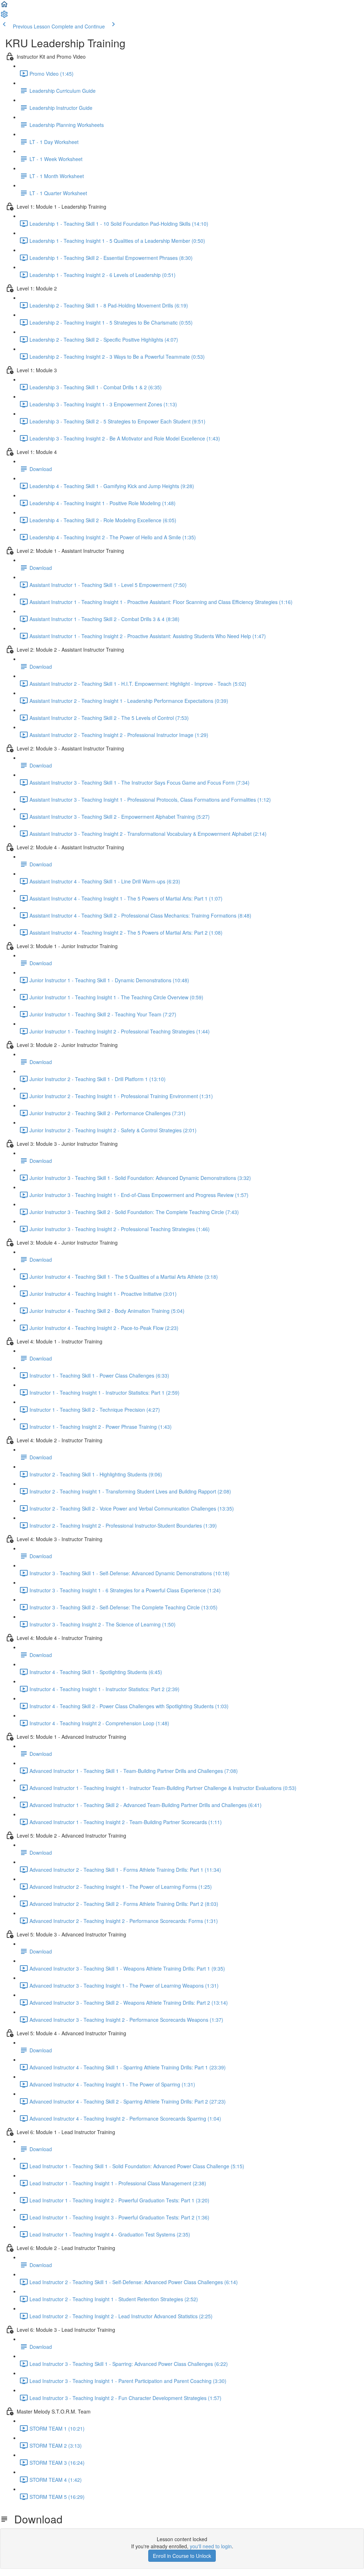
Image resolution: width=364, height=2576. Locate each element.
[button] (4, 6)
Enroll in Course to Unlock (182, 2556)
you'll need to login (211, 2546)
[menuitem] (4, 16)
